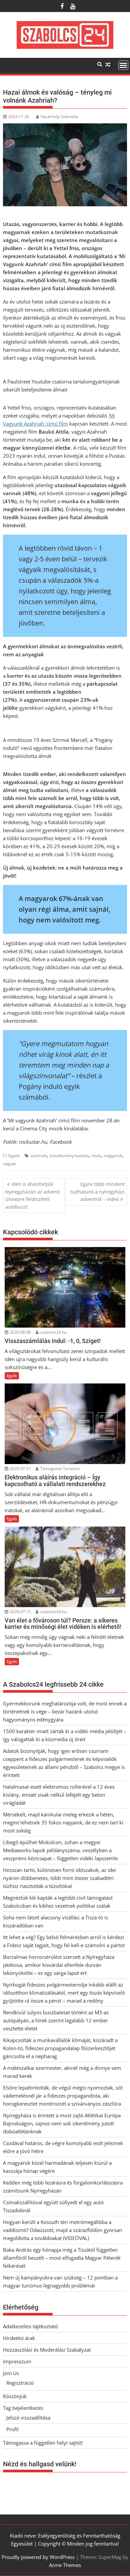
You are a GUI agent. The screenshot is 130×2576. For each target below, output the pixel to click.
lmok (96, 1156)
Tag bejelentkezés (23, 2408)
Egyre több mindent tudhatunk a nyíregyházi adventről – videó (97, 1192)
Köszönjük (15, 2396)
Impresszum (17, 2361)
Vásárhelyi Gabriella (59, 117)
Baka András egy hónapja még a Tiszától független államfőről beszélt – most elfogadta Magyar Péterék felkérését (62, 2258)
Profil (12, 2429)
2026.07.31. (20, 1469)
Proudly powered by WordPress (38, 2557)
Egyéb (14, 1156)
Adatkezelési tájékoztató (30, 2326)
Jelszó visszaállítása (28, 2418)
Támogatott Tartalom (60, 1469)
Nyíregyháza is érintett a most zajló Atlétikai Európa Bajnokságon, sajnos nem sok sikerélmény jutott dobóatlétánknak (62, 2123)
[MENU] (123, 65)
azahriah (39, 1156)
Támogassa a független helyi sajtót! (43, 2443)
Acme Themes (65, 2565)
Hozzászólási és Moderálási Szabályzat (47, 2350)
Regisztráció (20, 2383)
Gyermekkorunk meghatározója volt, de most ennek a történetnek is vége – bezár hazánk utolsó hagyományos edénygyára (65, 1711)
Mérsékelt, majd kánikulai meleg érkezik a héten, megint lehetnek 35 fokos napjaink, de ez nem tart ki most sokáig (63, 1822)
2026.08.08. (20, 1332)
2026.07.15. (20, 1612)
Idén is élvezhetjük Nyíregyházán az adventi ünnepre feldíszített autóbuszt (33, 1195)
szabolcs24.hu (53, 1332)
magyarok (113, 1156)
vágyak (9, 1164)
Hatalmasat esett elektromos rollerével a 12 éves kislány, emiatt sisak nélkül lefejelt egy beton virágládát (59, 1795)
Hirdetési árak (19, 2338)
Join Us (11, 2373)
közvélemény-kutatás (69, 1156)
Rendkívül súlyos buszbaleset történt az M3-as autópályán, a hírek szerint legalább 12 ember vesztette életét (56, 2020)
